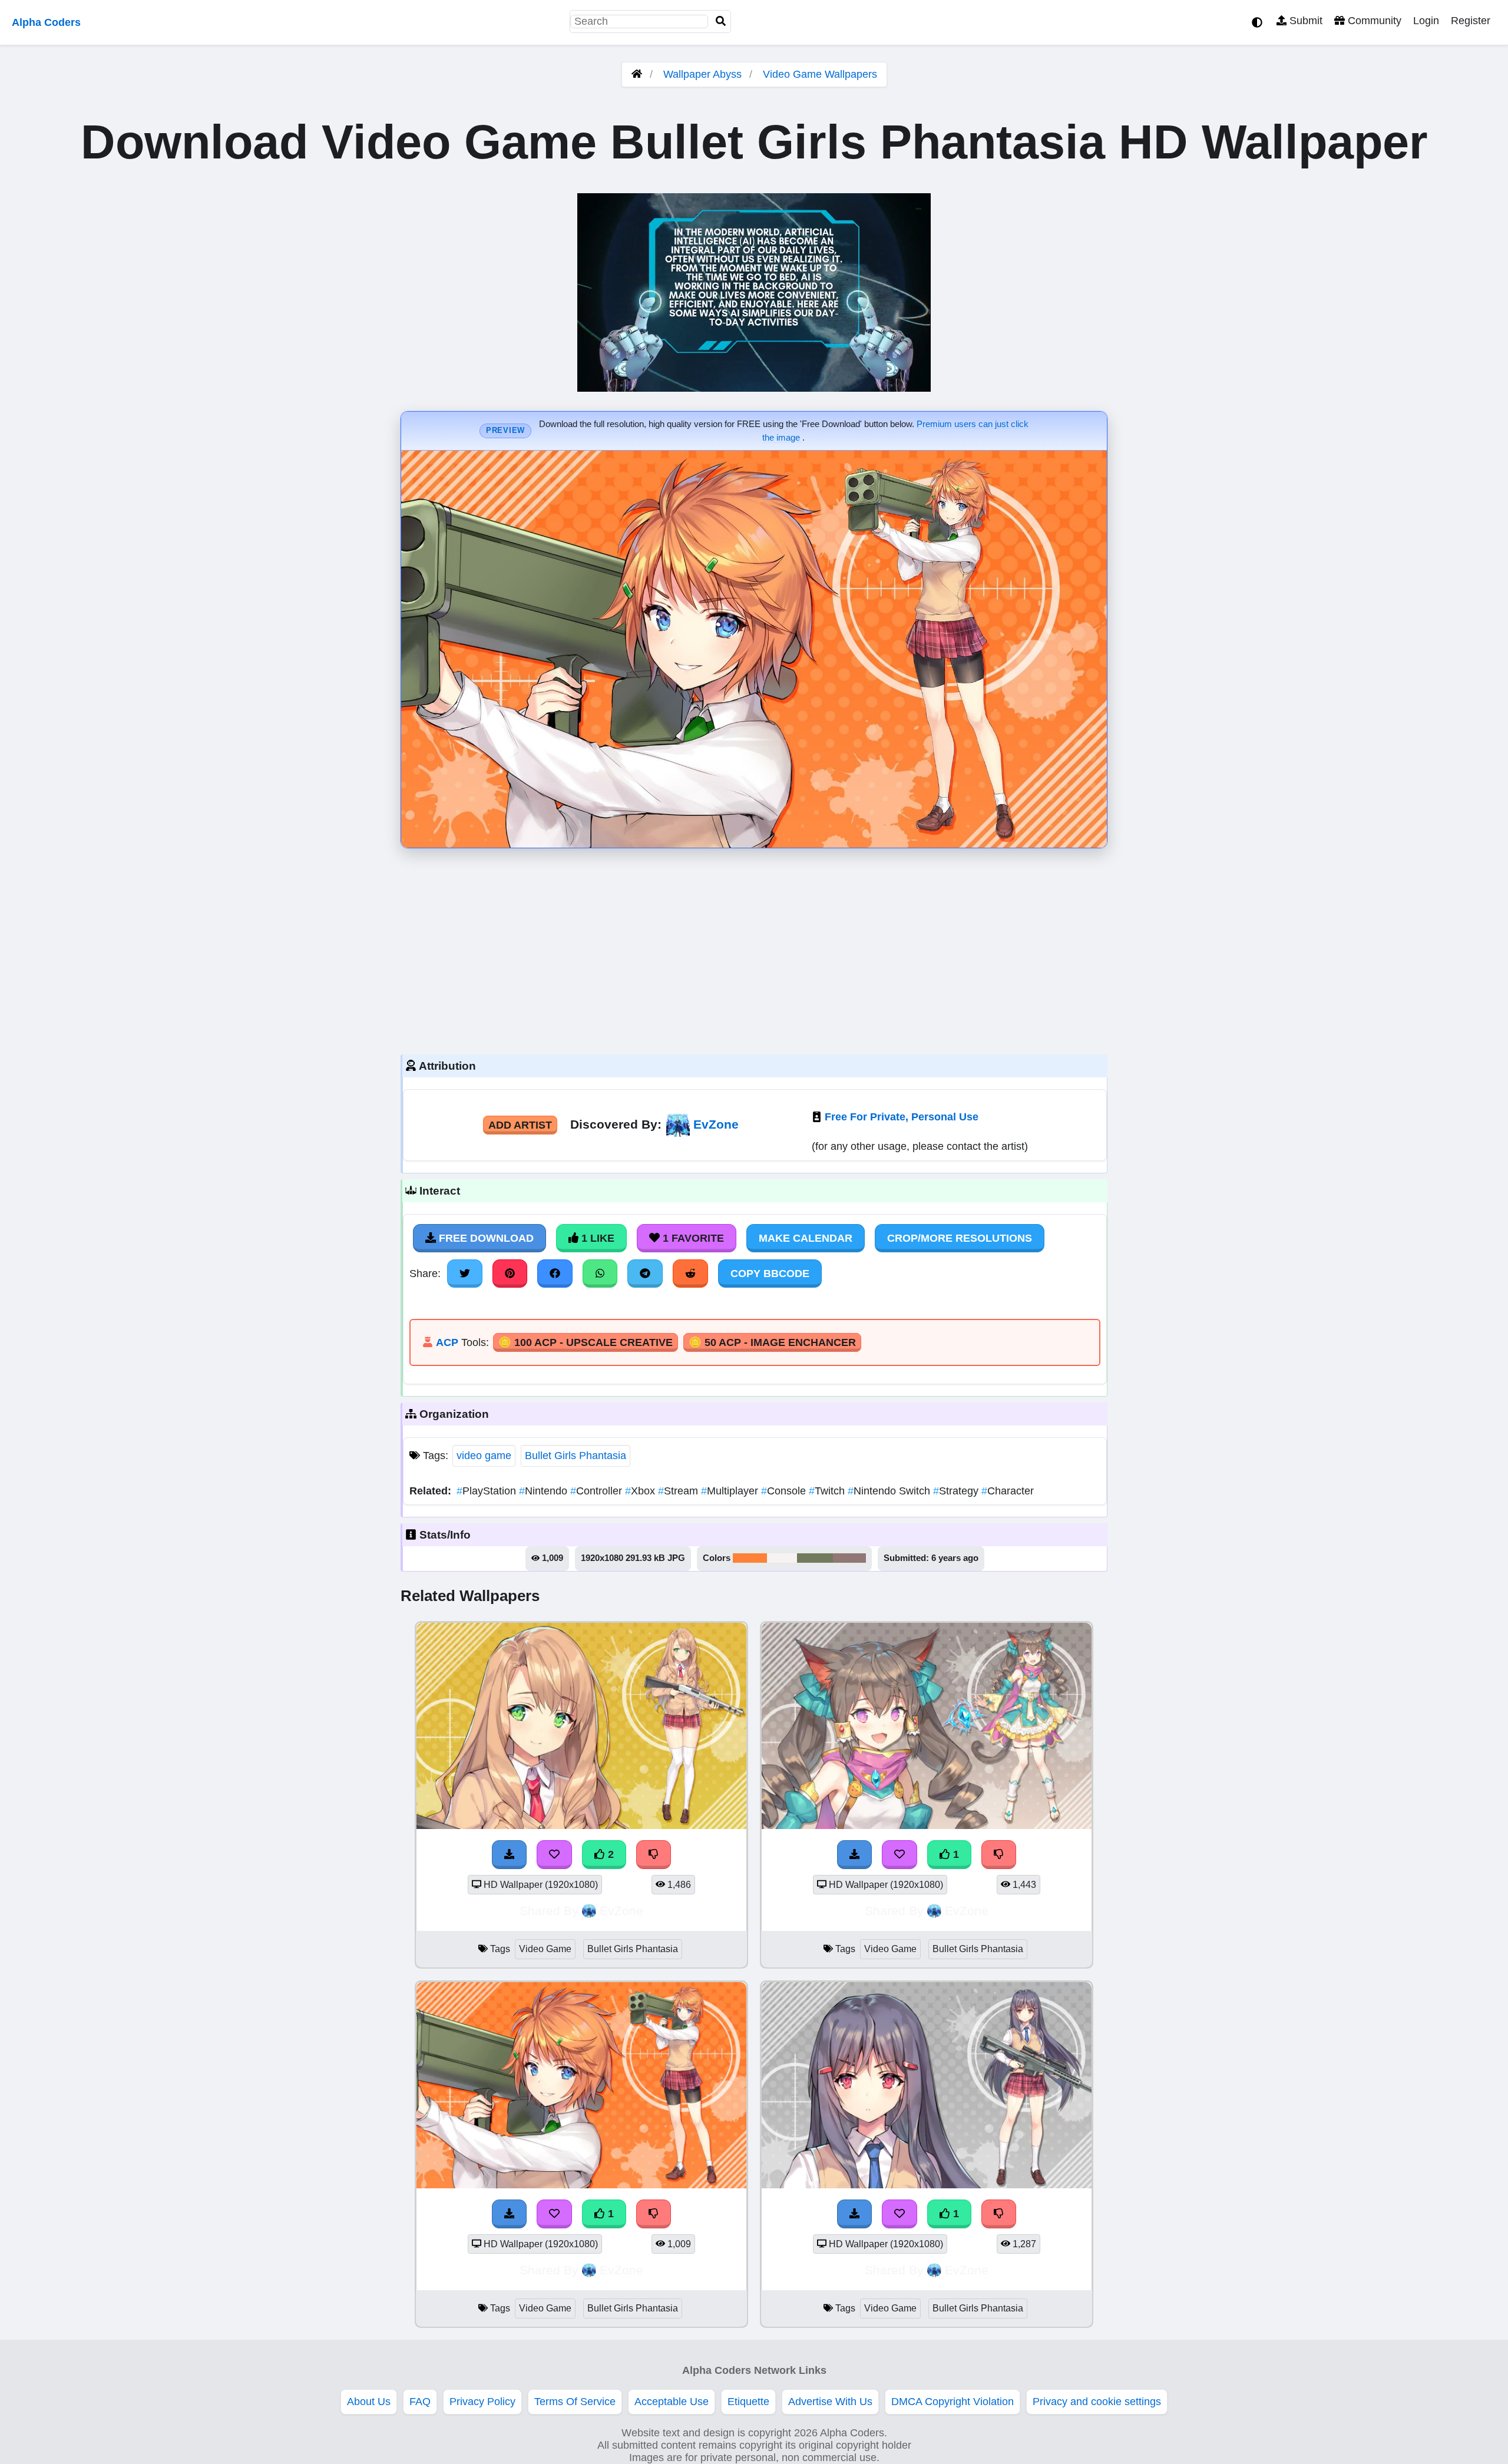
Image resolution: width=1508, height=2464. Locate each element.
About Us (369, 2402)
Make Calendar (806, 1238)
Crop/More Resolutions (960, 1238)
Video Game (545, 1949)
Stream (679, 1491)
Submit (1304, 21)
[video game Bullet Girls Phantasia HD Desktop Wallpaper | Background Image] (581, 1825)
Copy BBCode (770, 1274)
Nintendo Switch (890, 1491)
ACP (447, 1342)
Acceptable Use (672, 2402)
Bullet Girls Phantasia (576, 1456)
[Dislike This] (654, 1854)
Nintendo (545, 1491)
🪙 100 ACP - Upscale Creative (586, 1342)
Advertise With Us (830, 2402)
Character (1008, 1491)
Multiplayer (731, 1491)
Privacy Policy (482, 2402)
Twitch (828, 1491)
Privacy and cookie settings (1097, 2402)
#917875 (849, 1558)
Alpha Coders (46, 22)
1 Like (596, 1238)
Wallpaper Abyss (702, 74)
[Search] (721, 22)
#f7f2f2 (782, 1558)
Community (1373, 21)
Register (1471, 21)
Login (1426, 21)
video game (484, 1456)
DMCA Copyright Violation (953, 2402)
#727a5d (815, 1558)
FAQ (420, 2402)
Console (785, 1491)
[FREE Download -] (510, 1854)
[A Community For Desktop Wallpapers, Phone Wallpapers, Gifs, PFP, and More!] (637, 74)
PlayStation (488, 1491)
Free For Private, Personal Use (902, 1117)
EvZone (716, 1124)
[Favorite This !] (554, 1854)
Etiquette (748, 2402)
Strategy (957, 1491)
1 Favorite (692, 1238)
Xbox (641, 1491)
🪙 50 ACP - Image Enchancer (772, 1342)
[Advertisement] (754, 948)
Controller (598, 1491)
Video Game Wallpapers (820, 74)
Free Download (485, 1238)
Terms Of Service (575, 2402)
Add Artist (520, 1125)
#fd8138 (750, 1558)
